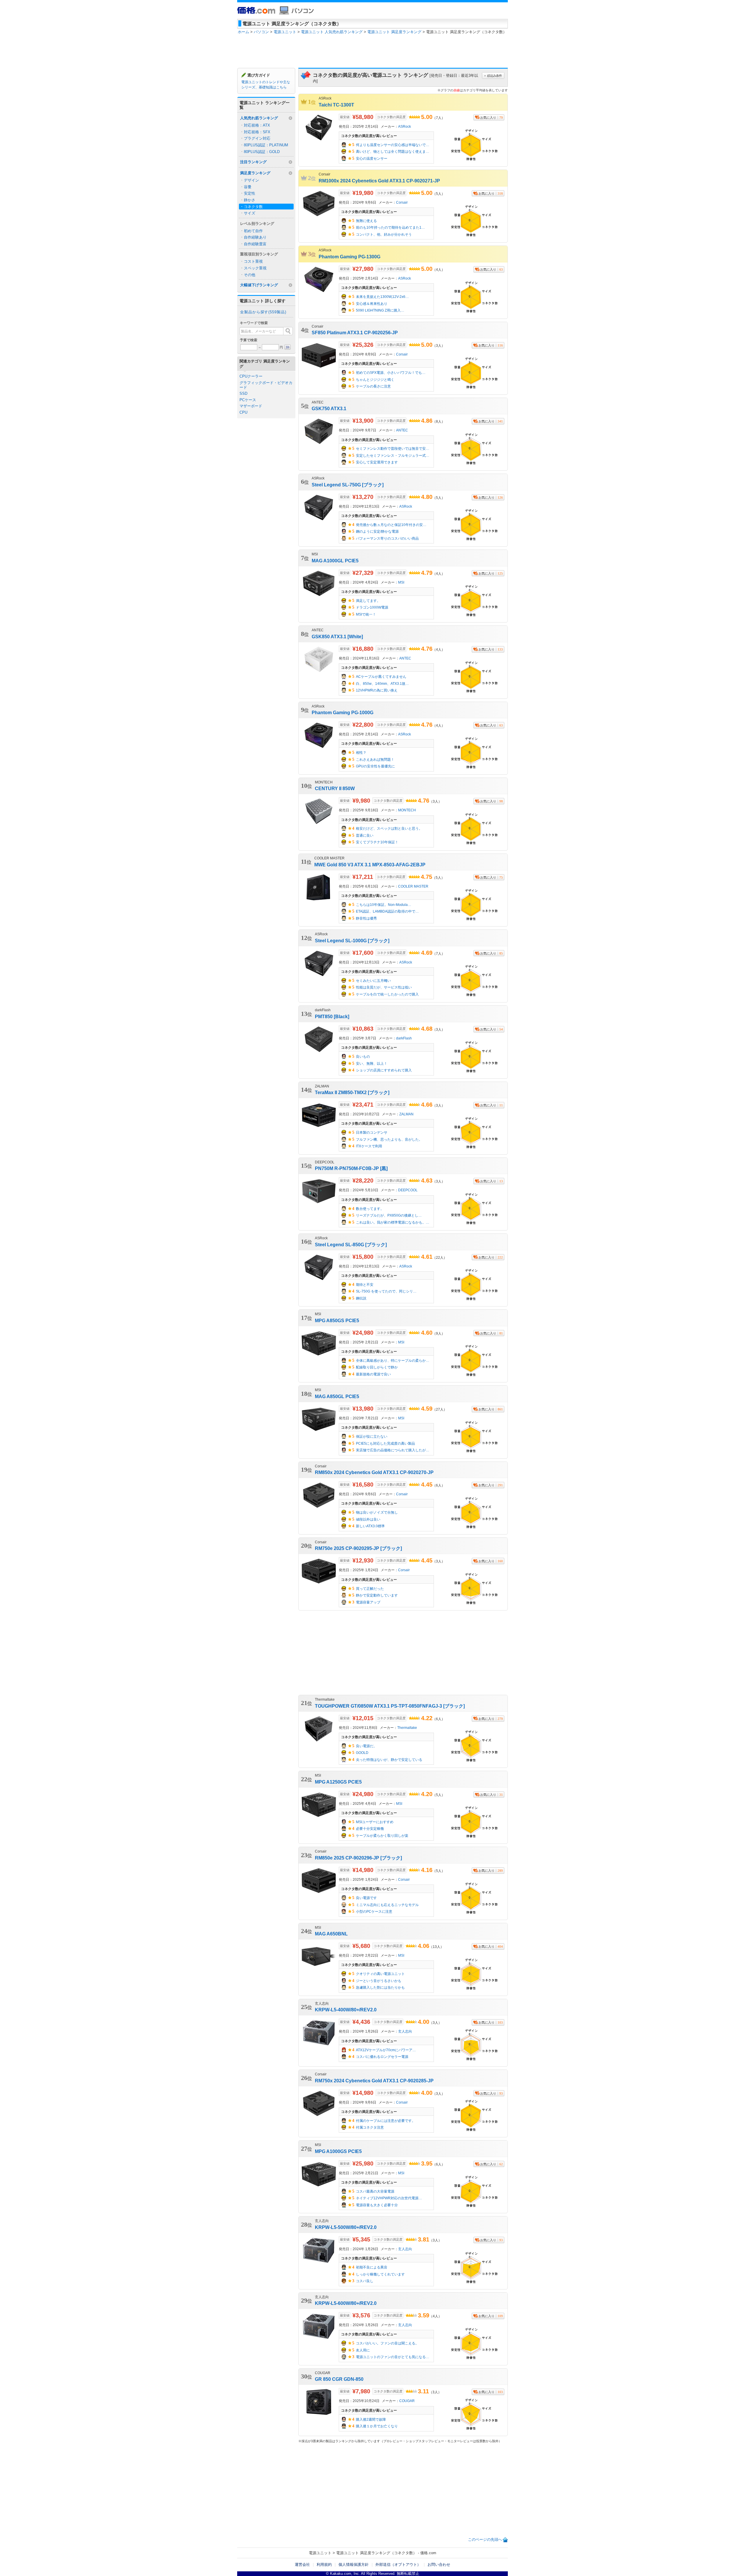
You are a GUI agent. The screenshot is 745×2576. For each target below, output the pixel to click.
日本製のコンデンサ (372, 1133)
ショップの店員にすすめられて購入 (384, 1070)
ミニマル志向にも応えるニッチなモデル (387, 1905)
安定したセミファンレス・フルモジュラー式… (393, 456)
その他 (250, 275)
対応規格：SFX (257, 132)
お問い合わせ (439, 2565)
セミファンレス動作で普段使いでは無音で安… (393, 449)
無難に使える (366, 221)
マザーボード (251, 406)
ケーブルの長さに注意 (373, 386)
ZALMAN (406, 1114)
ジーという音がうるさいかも (379, 1981)
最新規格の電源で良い (373, 1374)
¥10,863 (363, 1029)
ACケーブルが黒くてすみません (381, 677)
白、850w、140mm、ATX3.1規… (382, 684)
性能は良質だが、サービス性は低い (384, 987)
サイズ (250, 213)
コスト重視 (253, 261)
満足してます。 (368, 601)
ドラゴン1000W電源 (372, 607)
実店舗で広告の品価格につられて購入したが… (393, 1450)
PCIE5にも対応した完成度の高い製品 (385, 1443)
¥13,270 (363, 497)
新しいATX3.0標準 (370, 1526)
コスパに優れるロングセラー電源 (382, 2057)
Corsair (402, 202)
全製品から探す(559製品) (263, 312)
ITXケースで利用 (369, 1146)
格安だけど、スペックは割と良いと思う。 (389, 829)
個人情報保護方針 (354, 2565)
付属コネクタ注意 (370, 2127)
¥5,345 (361, 2239)
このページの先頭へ (485, 2539)
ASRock (405, 126)
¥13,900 (363, 421)
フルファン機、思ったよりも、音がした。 (389, 1139)
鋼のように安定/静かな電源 (377, 531)
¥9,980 (361, 801)
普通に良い (365, 835)
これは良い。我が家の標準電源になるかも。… (393, 1222)
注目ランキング (253, 162)
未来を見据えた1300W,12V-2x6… (382, 297)
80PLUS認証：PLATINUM (266, 145)
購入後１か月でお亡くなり (377, 2426)
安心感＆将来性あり (372, 304)
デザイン (251, 180)
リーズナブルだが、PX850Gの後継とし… (389, 1215)
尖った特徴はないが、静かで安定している (389, 1760)
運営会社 (302, 2565)
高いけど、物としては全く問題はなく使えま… (393, 152)
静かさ (250, 200)
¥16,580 (363, 1485)
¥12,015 (363, 1718)
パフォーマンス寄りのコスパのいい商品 (387, 538)
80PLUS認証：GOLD (262, 152)
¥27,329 (363, 573)
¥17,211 (363, 877)
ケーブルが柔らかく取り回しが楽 (382, 1836)
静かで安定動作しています (377, 1595)
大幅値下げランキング (259, 285)
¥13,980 (363, 1409)
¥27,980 (363, 269)
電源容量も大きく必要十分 (377, 2205)
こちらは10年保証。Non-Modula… (384, 905)
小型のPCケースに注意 (374, 1912)
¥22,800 (363, 725)
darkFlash (404, 1038)
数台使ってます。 (370, 1209)
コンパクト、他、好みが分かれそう (384, 234)
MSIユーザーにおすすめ (375, 1822)
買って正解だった (370, 1589)
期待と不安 (365, 1285)
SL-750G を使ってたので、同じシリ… (386, 1291)
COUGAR (407, 2401)
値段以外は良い (368, 1519)
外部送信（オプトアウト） (398, 2565)
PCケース (248, 400)
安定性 (250, 193)
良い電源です (366, 1898)
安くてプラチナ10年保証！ (377, 842)
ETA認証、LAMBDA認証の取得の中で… (387, 911)
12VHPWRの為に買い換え (377, 690)
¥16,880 (363, 649)
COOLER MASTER (413, 886)
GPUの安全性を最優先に (375, 766)
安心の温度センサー (372, 159)
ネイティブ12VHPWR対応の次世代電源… (389, 2198)
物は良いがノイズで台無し (377, 1512)
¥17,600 (363, 953)
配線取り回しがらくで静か (377, 1367)
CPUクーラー (251, 376)
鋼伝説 (361, 1298)
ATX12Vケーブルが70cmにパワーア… (386, 2050)
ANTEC (402, 430)
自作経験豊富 (255, 244)
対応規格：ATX (257, 125)
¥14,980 (363, 1870)
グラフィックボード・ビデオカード (266, 385)
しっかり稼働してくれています (380, 2274)
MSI (401, 582)
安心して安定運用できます (377, 462)
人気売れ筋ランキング (259, 118)
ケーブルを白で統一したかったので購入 (387, 994)
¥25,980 (363, 2163)
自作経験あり (255, 237)
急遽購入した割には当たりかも (380, 1987)
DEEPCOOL (408, 1190)
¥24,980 (363, 1333)
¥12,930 (363, 1560)
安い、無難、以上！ (372, 1064)
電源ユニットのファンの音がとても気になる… (393, 2357)
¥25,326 (363, 345)
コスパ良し (365, 2281)
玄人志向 (405, 2031)
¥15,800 (363, 1257)
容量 (248, 187)
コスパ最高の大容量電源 (375, 2191)
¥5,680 (361, 1946)
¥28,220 (363, 1181)
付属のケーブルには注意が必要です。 (386, 2121)
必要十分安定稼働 (370, 1829)
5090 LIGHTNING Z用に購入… (380, 310)
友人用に (363, 2350)
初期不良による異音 (372, 2267)
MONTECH (407, 810)
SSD (243, 393)
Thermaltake (407, 1728)
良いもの (363, 1057)
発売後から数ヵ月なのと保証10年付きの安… (391, 525)
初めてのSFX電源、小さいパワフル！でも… (391, 373)
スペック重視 (255, 268)
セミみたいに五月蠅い (373, 981)
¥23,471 (363, 1105)
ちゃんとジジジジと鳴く (375, 380)
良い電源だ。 (366, 1746)
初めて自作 (253, 231)
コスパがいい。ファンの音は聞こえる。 (387, 2343)
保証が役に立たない (372, 1437)
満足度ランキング (255, 173)
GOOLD (362, 1753)
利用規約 (324, 2565)
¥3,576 (361, 2315)
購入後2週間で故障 (371, 2419)
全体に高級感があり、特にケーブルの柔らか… (393, 1361)
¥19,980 (363, 193)
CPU (243, 412)
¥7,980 (361, 2391)
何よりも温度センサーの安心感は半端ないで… (393, 145)
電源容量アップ (368, 1602)
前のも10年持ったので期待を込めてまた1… (390, 227)
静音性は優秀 (366, 918)
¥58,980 (363, 117)
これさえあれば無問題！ (375, 760)
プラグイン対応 (257, 138)
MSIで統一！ (366, 614)
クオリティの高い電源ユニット (380, 1974)
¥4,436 (361, 2022)
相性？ (361, 753)
